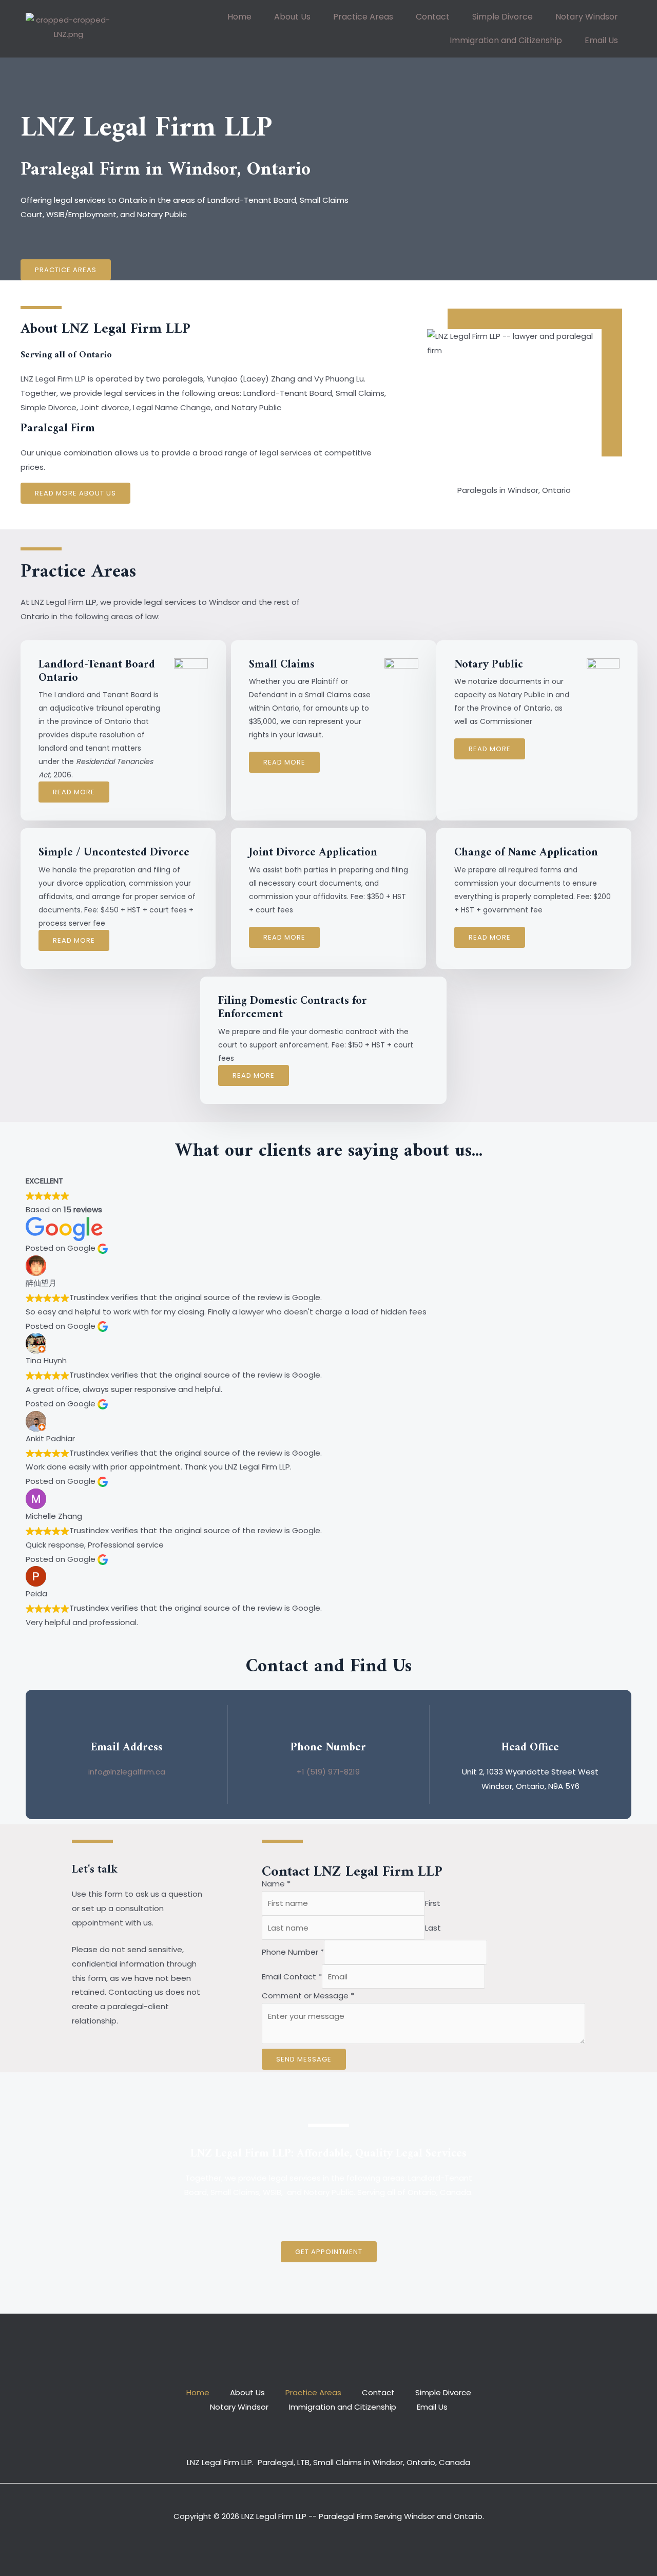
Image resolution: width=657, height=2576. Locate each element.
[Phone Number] (328, 1724)
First (433, 1903)
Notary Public (489, 665)
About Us (292, 17)
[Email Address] (127, 1724)
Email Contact (292, 1977)
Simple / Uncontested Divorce (114, 853)
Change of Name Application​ (526, 853)
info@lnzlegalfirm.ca (127, 1772)
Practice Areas (363, 17)
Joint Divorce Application (313, 853)
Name (276, 1884)
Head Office (530, 1748)
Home (239, 17)
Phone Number (328, 1748)
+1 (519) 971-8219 (328, 1772)
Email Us (601, 40)
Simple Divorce (503, 17)
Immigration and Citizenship (506, 40)
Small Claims (282, 665)
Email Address (127, 1748)
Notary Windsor (587, 17)
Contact (433, 17)
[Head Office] (530, 1724)
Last (433, 1928)
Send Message (304, 2059)
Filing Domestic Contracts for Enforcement (293, 1008)
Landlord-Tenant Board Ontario (97, 671)
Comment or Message (308, 1996)
